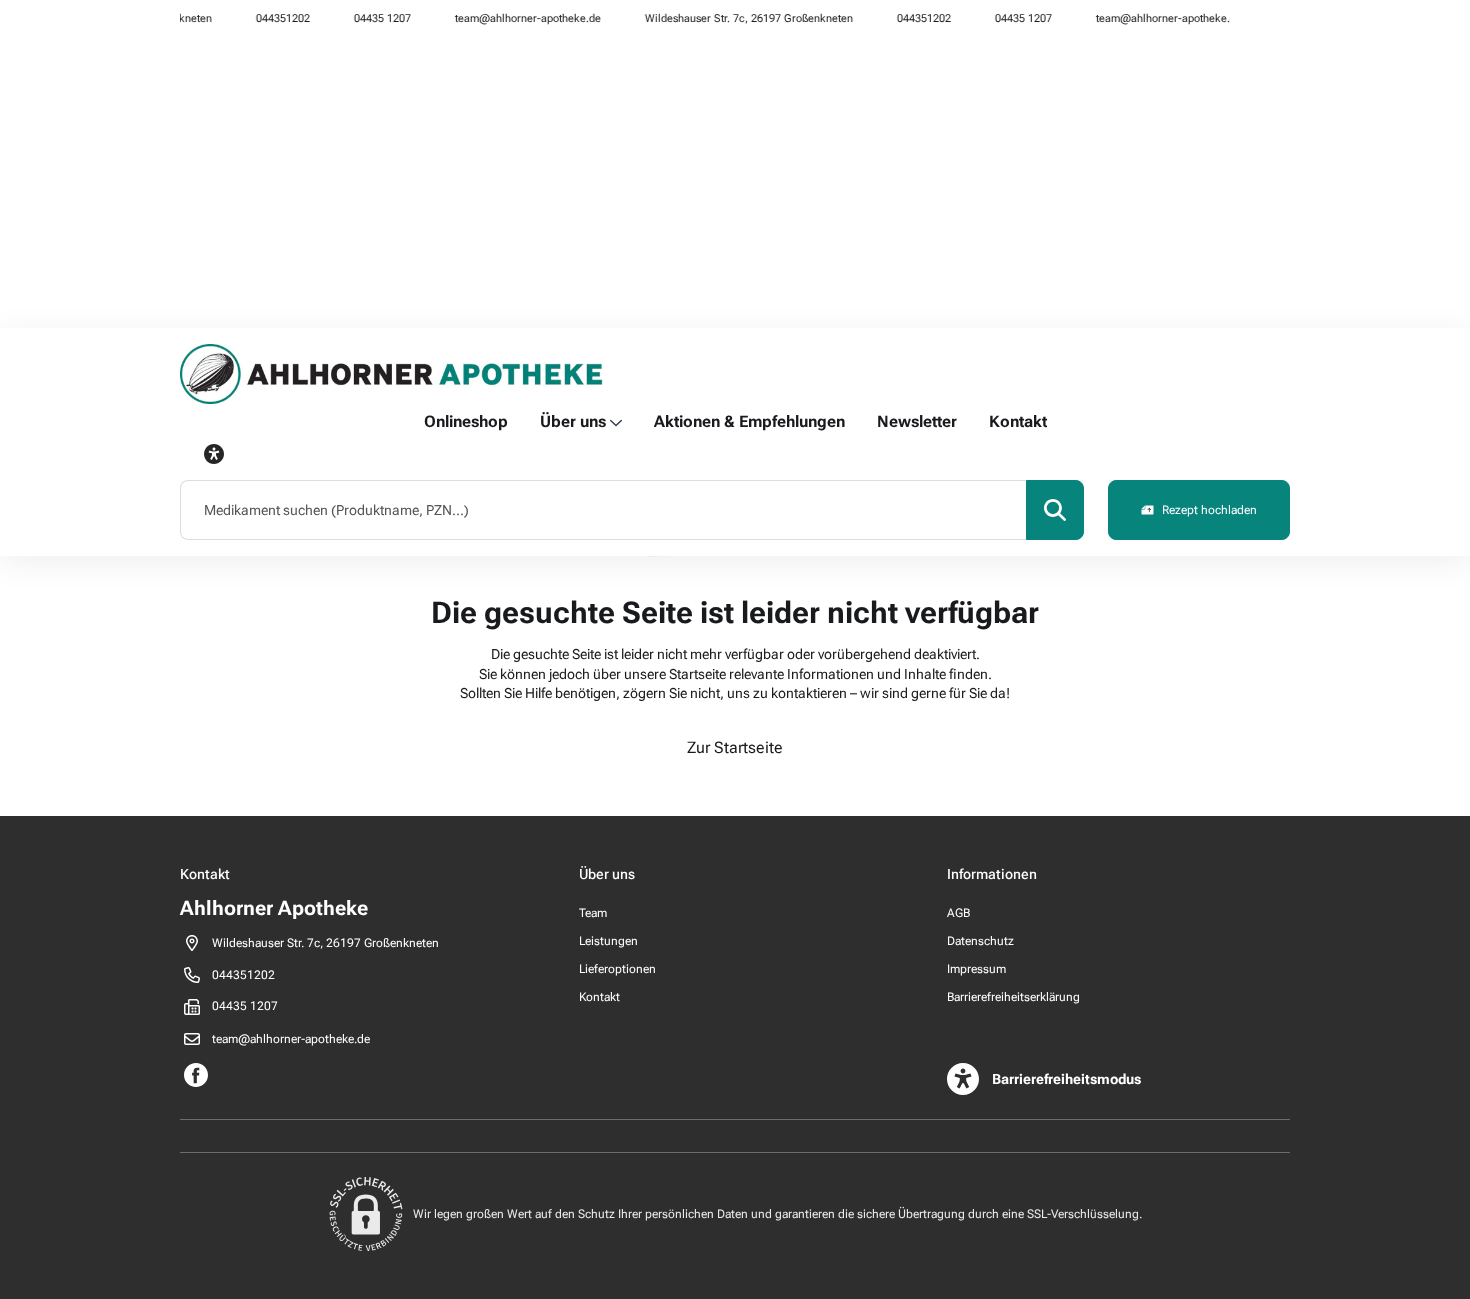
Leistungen (608, 941)
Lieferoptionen (617, 969)
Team (593, 913)
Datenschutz (980, 941)
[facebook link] (1256, 18)
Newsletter (917, 421)
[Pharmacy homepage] (392, 374)
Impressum (976, 969)
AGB (958, 913)
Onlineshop (466, 421)
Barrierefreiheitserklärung (1013, 997)
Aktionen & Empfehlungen (749, 421)
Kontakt (1018, 421)
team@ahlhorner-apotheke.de (515, 18)
